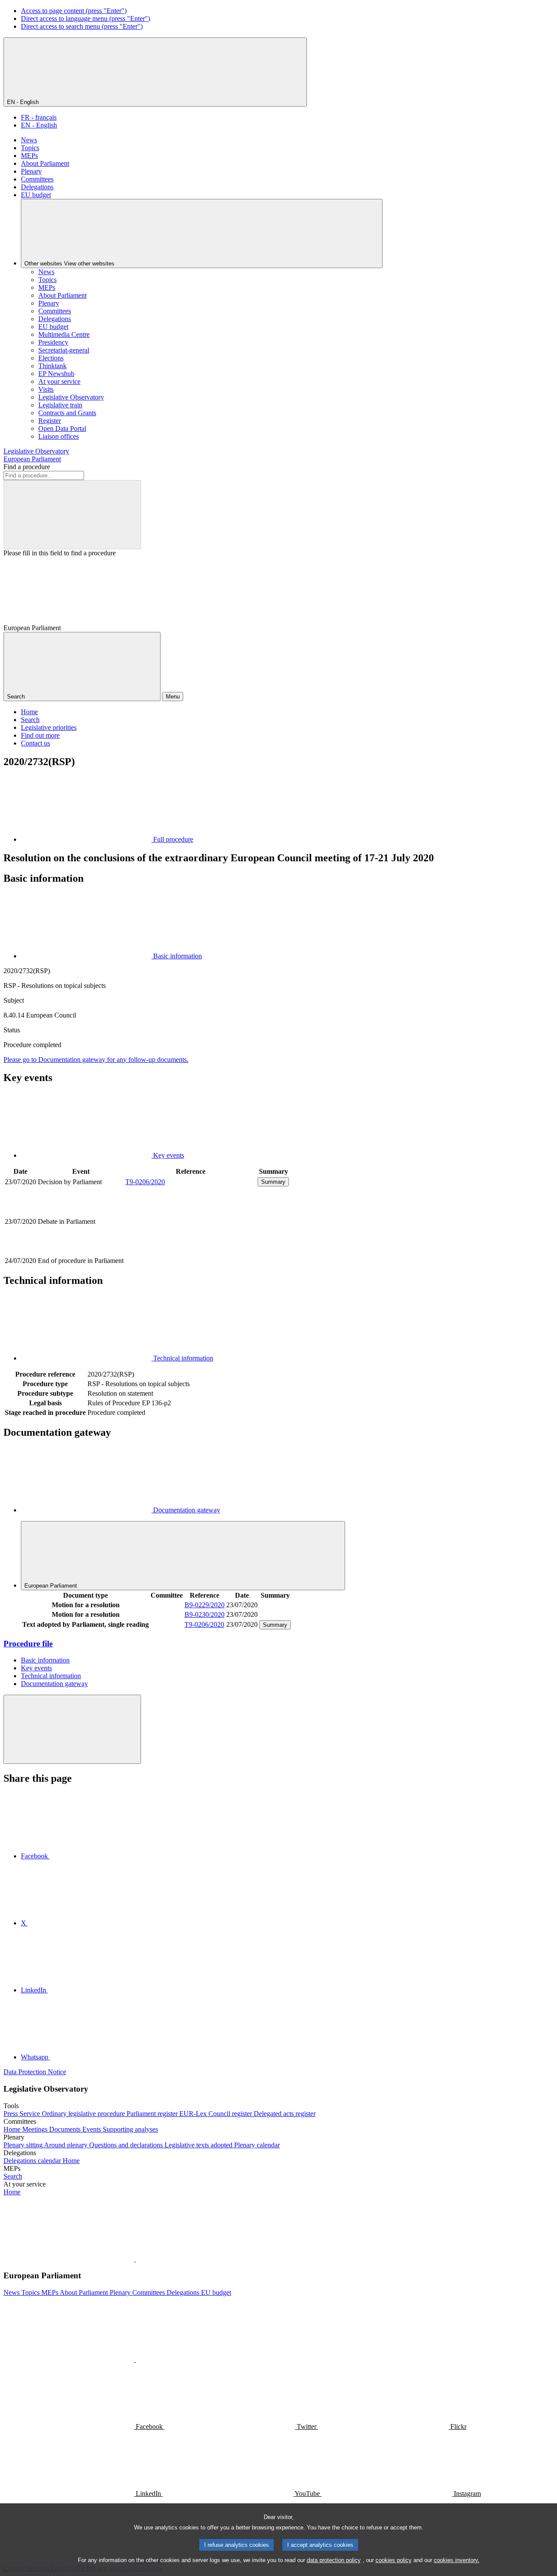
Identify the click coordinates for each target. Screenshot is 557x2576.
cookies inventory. (457, 2560)
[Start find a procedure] (72, 515)
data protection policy (334, 2560)
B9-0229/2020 (205, 1605)
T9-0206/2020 (145, 1182)
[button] (135, 2259)
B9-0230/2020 (205, 1614)
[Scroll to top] (72, 1729)
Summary (273, 1182)
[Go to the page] (191, 1251)
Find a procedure (27, 467)
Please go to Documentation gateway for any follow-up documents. (96, 1060)
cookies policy (394, 2560)
